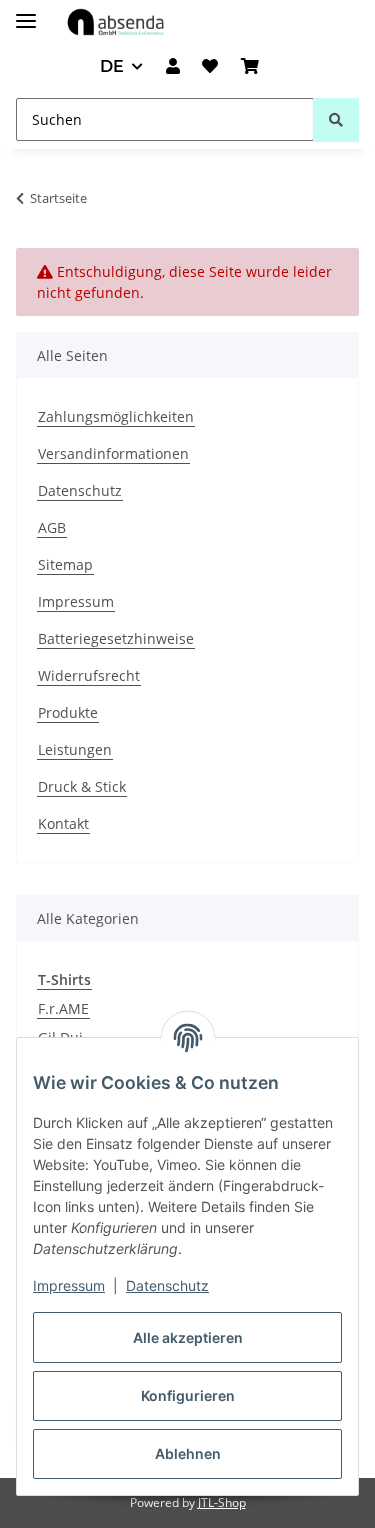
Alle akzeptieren (188, 1337)
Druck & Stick (82, 786)
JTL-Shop (222, 1502)
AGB (52, 527)
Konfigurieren (188, 1395)
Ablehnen (188, 1453)
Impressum (69, 1285)
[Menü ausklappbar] (26, 12)
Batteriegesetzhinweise (116, 638)
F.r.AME (63, 1008)
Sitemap (65, 564)
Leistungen (75, 749)
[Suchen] (336, 119)
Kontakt (63, 823)
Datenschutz (167, 1285)
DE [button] (112, 66)
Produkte (68, 712)
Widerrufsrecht (89, 675)
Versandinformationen (113, 453)
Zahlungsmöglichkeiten (116, 416)
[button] (173, 67)
